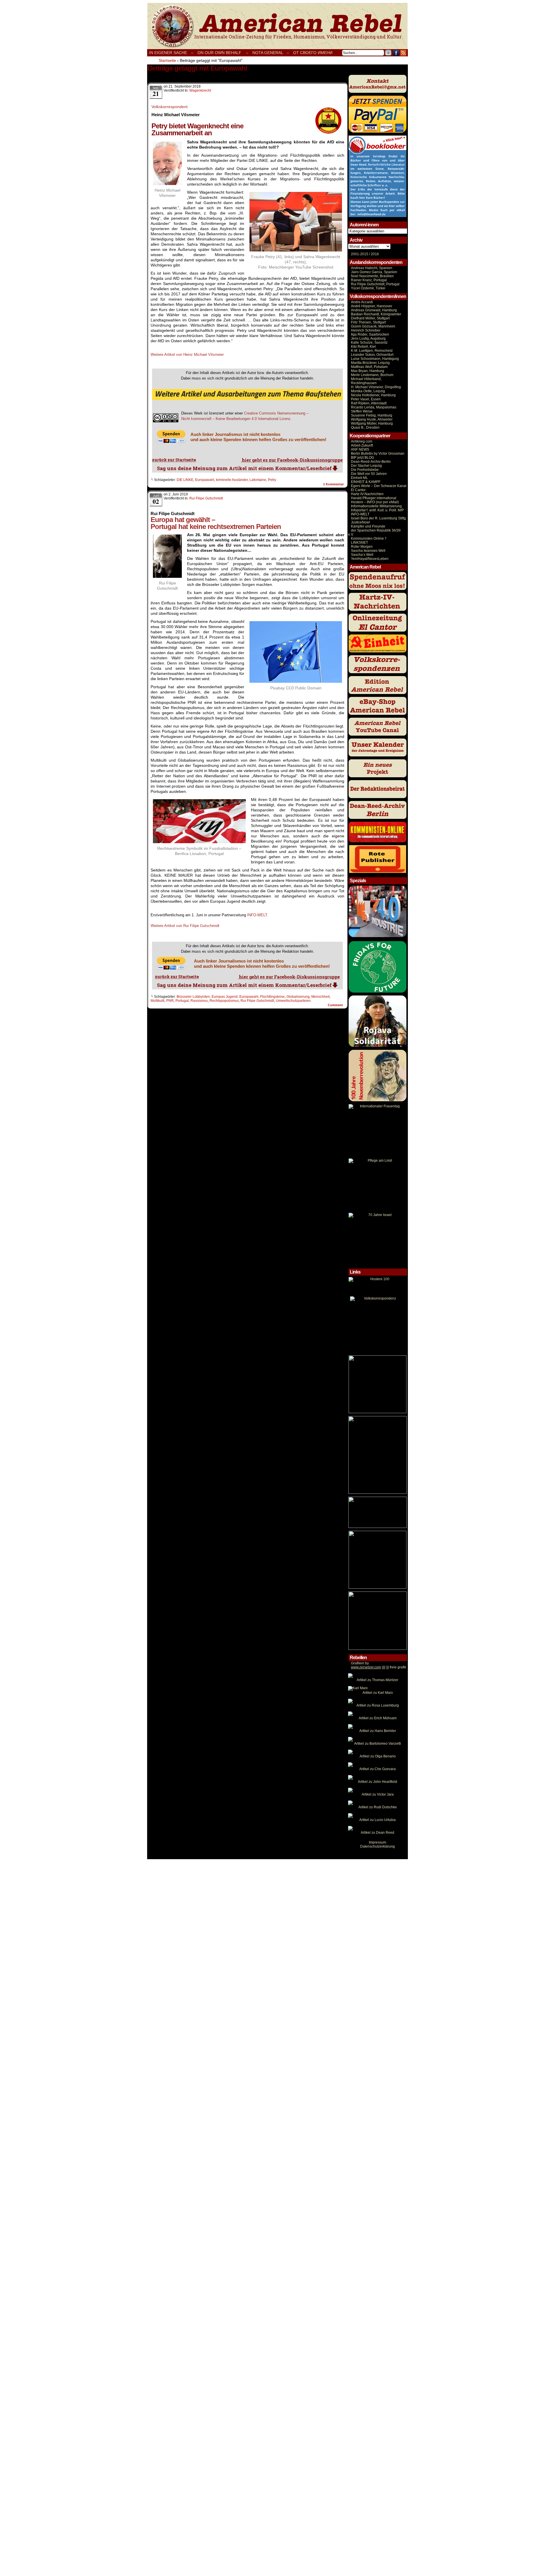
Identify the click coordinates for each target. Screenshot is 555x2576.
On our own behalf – (223, 53)
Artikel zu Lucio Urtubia (378, 1820)
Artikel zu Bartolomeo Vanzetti (378, 1744)
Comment (336, 1005)
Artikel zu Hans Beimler (378, 1731)
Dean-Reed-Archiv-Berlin (371, 462)
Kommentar (333, 484)
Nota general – (271, 53)
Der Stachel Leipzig (366, 466)
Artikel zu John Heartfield (378, 1782)
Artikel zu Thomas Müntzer (378, 1680)
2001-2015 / (360, 254)
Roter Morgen (362, 547)
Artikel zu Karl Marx (378, 1693)
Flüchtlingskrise (272, 997)
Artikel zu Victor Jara (378, 1794)
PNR (170, 1001)
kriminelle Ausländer (232, 480)
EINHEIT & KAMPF (366, 482)
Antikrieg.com (362, 441)
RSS (403, 53)
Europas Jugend (225, 997)
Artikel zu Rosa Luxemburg (378, 1705)
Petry (272, 480)
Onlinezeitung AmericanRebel (277, 26)
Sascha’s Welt (362, 555)
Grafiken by (360, 1663)
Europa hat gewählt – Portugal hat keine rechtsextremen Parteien (216, 523)
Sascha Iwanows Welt (368, 551)
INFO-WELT (257, 915)
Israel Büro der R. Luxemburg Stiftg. (379, 518)
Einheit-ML (359, 478)
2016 (374, 254)
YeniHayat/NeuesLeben (370, 559)
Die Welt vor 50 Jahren (369, 474)
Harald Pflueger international (374, 498)
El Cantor (358, 490)
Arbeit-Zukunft (362, 445)
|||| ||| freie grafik (379, 1667)
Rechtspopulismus (224, 1001)
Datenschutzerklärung (378, 1846)
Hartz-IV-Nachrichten (367, 494)
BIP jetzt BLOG (362, 458)
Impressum (378, 1842)
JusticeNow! (360, 522)
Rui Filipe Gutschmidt (206, 498)
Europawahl (205, 480)
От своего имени (313, 53)
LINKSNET (359, 543)
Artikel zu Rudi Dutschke (378, 1807)
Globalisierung (298, 997)
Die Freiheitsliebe (365, 470)
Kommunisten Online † (369, 538)
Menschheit (320, 997)
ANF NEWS (360, 449)
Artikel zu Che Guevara (378, 1769)
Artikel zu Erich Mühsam (378, 1718)
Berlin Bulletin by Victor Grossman (378, 454)
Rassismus (199, 1001)
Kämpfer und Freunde (368, 526)
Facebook (396, 53)
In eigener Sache (168, 53)
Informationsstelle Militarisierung (376, 506)
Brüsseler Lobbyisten (193, 997)
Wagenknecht (200, 90)
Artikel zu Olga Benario (378, 1756)
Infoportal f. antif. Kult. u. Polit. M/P (377, 510)
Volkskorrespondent (170, 107)
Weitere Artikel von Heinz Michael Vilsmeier (187, 355)
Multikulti (158, 1001)
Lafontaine (258, 480)
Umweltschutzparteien (293, 1001)
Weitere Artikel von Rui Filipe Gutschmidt (185, 926)
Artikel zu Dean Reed (378, 1833)
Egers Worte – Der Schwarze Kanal (379, 486)
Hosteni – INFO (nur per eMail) (375, 502)
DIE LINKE (185, 480)
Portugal (182, 1001)
